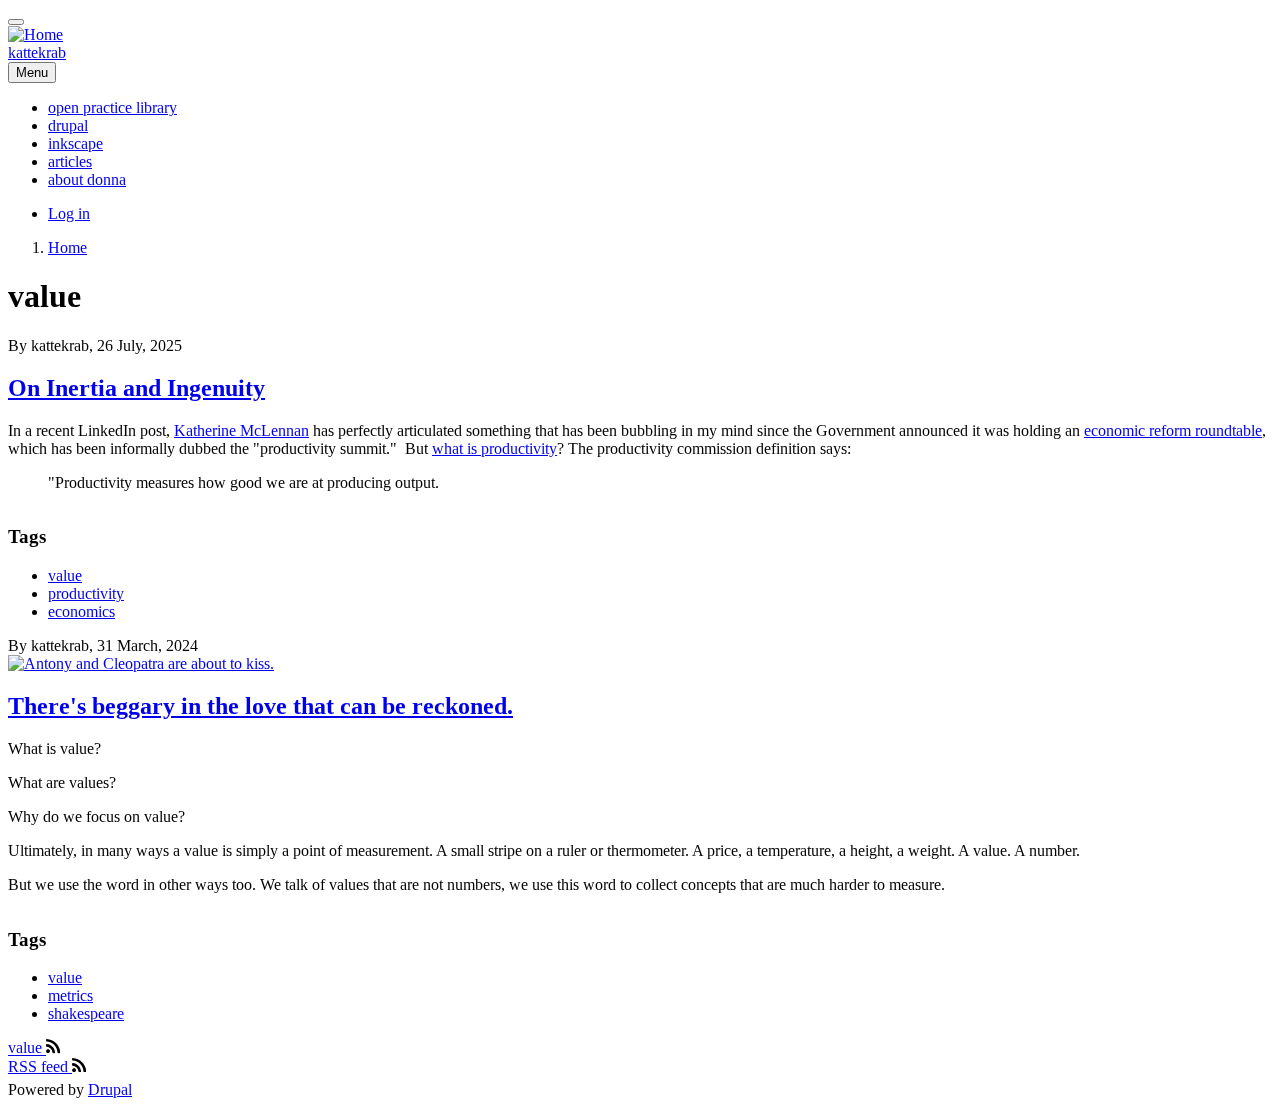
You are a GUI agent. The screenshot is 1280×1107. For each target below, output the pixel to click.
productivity (86, 593)
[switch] (16, 22)
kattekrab (37, 52)
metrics (70, 995)
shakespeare (86, 1013)
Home (67, 247)
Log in (69, 213)
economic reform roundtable (1173, 430)
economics (81, 611)
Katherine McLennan (241, 430)
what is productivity (494, 448)
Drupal (110, 1089)
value (65, 575)
